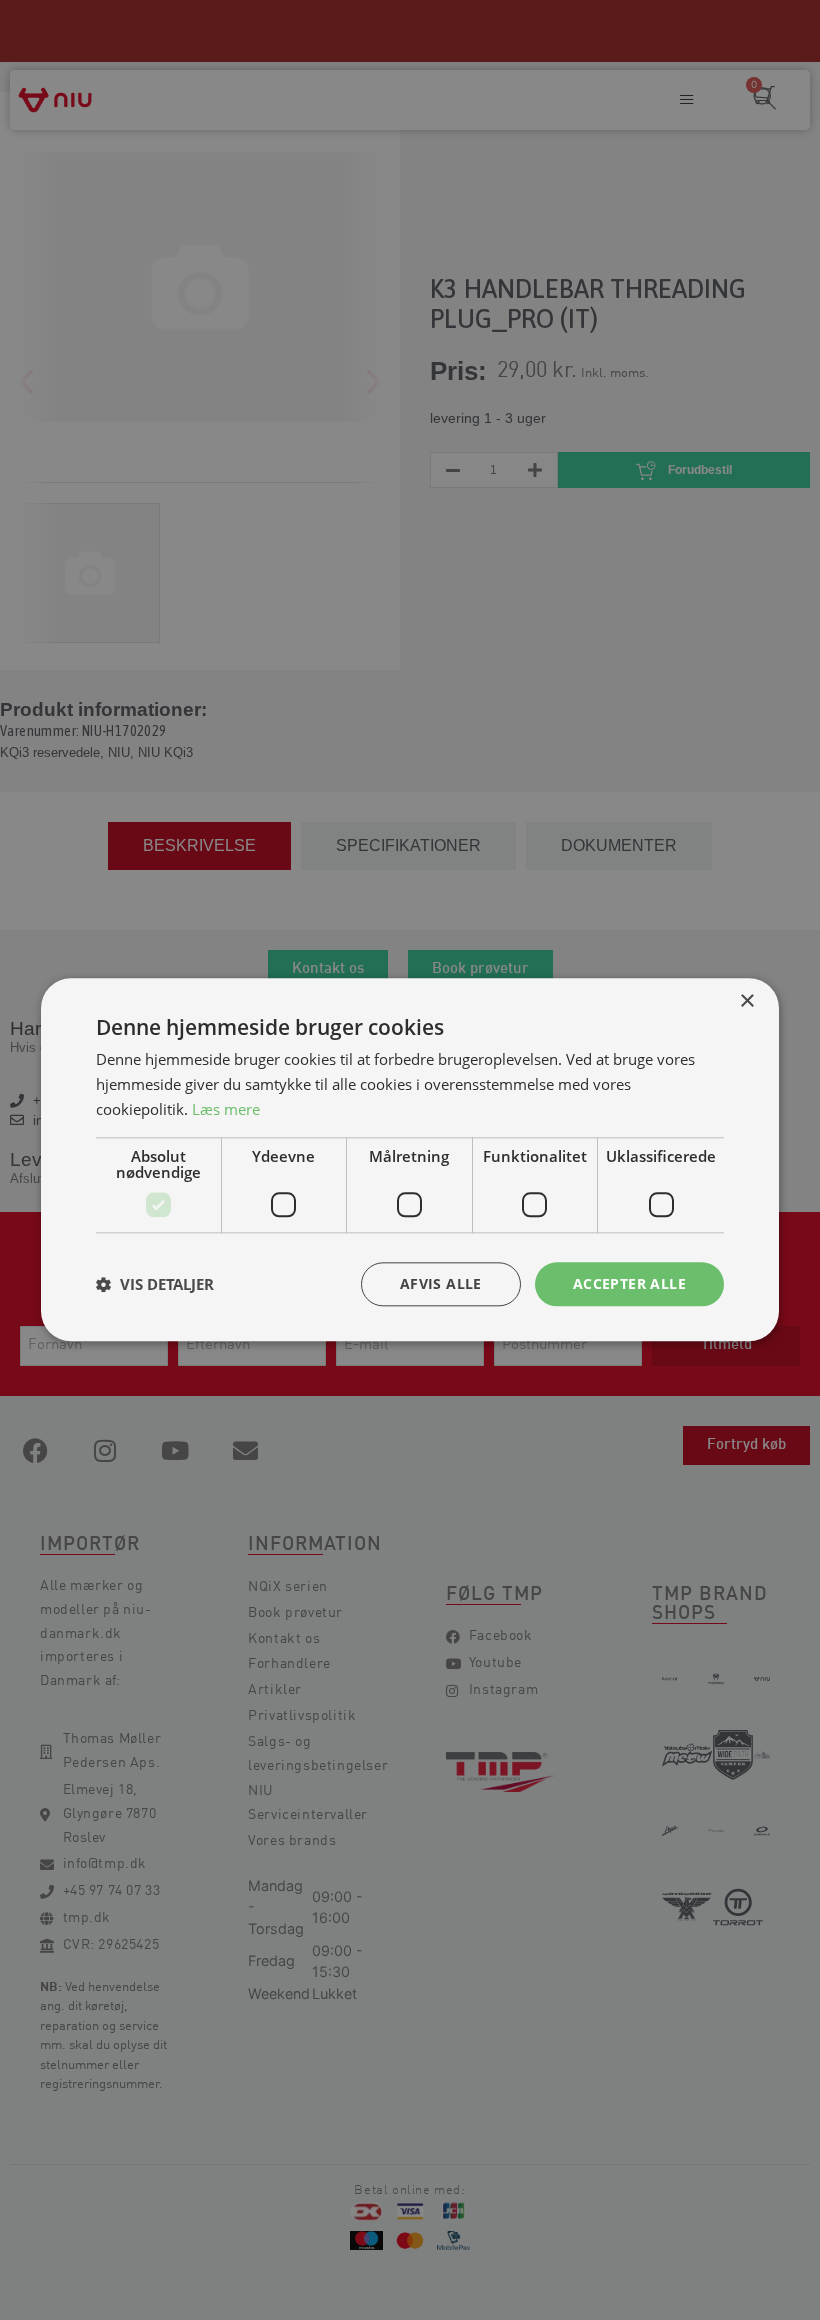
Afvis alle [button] (441, 1283)
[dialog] (410, 1160)
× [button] (746, 1001)
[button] (155, 1284)
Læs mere (226, 1109)
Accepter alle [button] (629, 1283)
